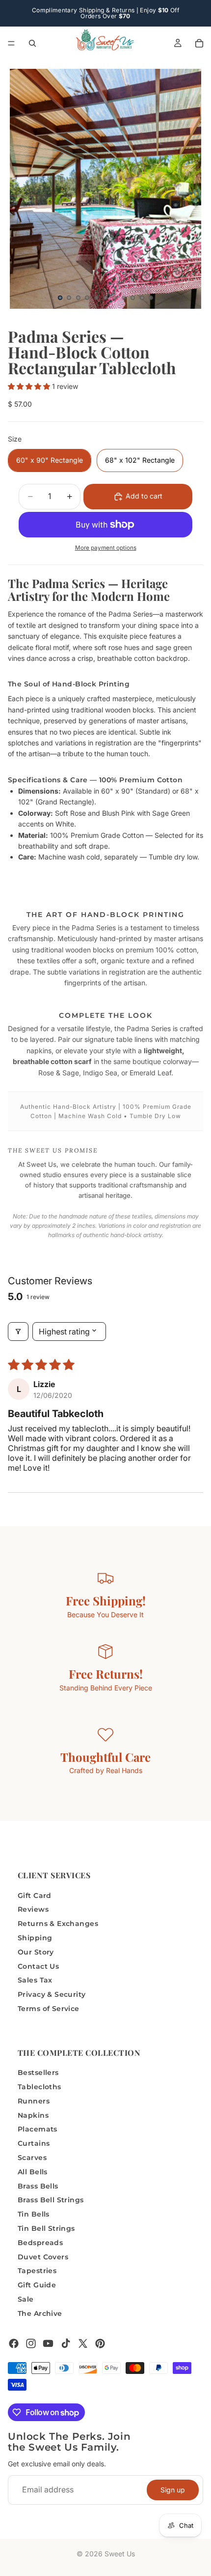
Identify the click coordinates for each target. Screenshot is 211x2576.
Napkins (33, 2115)
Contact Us (38, 1966)
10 (142, 298)
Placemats (38, 2129)
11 (151, 298)
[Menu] (11, 43)
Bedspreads (40, 2243)
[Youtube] (48, 2343)
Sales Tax (35, 1980)
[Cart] (199, 43)
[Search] (32, 43)
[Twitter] (83, 2343)
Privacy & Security (52, 1994)
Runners (34, 2101)
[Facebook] (14, 2343)
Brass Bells (38, 2186)
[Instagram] (31, 2343)
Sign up (173, 2489)
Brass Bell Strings (51, 2200)
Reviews (33, 1909)
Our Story (36, 1952)
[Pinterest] (100, 2343)
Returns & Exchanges (58, 1924)
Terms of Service (49, 2009)
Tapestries (37, 2271)
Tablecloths (40, 2087)
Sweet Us (120, 2554)
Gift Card (35, 1895)
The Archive (40, 2313)
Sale (26, 2299)
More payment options (106, 548)
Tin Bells (34, 2214)
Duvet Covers (43, 2256)
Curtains (34, 2143)
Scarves (32, 2158)
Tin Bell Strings (46, 2228)
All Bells (33, 2172)
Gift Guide (37, 2285)
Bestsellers (38, 2073)
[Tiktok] (66, 2343)
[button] (30, 386)
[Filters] (18, 1332)
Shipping (35, 1938)
